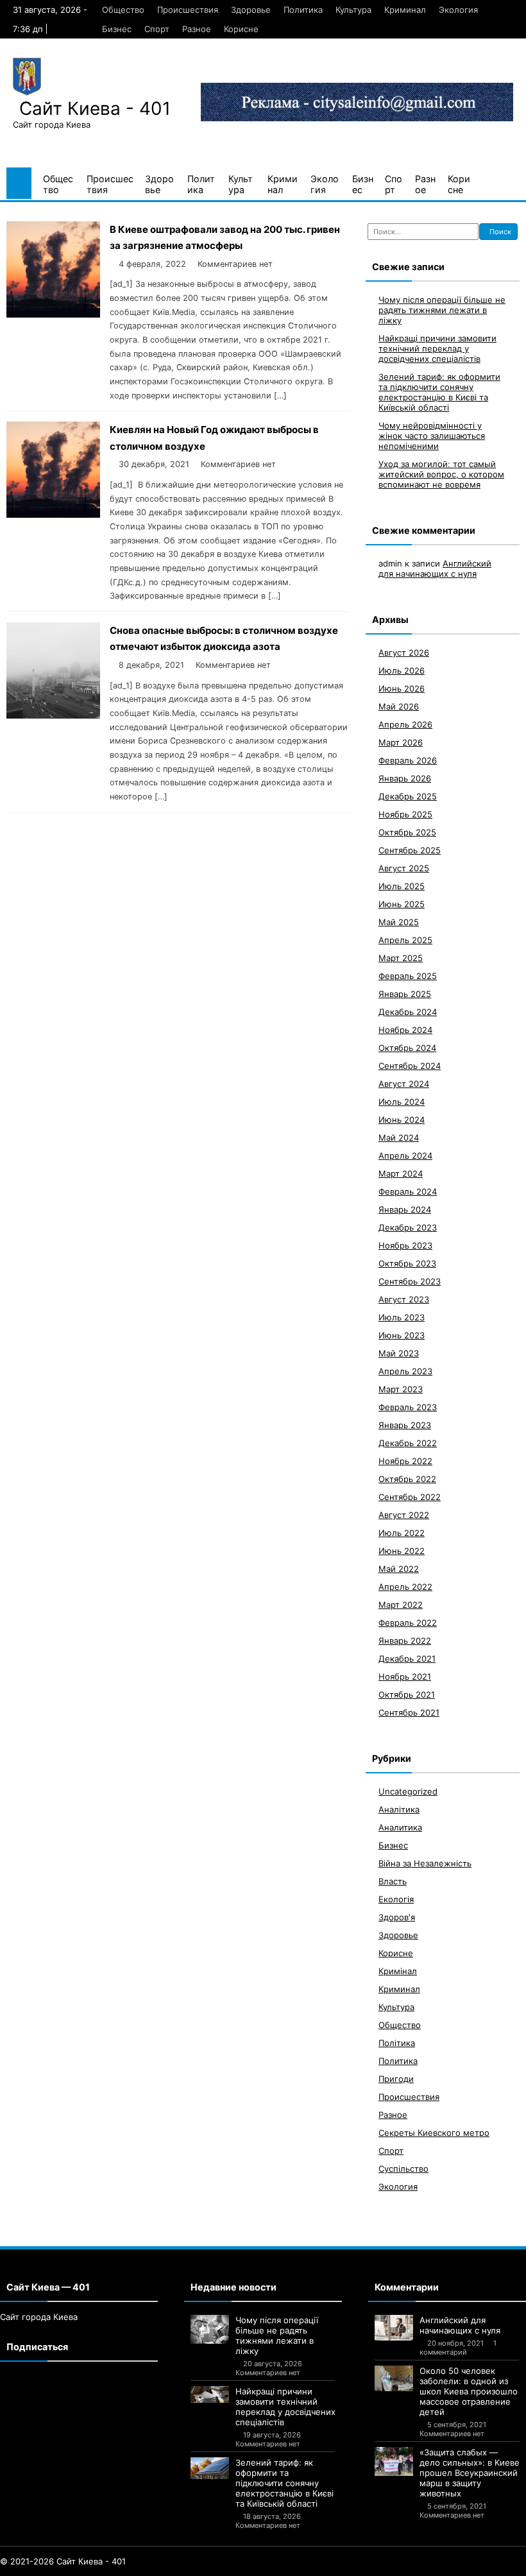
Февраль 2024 (408, 1191)
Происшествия (188, 10)
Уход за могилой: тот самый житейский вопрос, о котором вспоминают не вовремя (441, 474)
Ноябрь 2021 (405, 1676)
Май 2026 (399, 706)
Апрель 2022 (405, 1587)
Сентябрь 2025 (410, 850)
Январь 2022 (405, 1641)
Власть (393, 1881)
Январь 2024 (405, 1209)
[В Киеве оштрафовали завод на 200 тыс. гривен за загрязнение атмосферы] (53, 314)
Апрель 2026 (405, 724)
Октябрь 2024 (407, 1048)
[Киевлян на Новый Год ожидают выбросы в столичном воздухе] (53, 514)
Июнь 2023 (402, 1335)
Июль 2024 (402, 1102)
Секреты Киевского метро (434, 2133)
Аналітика (399, 1809)
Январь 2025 (405, 994)
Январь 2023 (405, 1425)
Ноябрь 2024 (405, 1030)
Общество (123, 10)
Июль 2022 (402, 1533)
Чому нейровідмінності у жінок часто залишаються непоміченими (432, 436)
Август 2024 (404, 1084)
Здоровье (251, 10)
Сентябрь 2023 (410, 1281)
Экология (458, 10)
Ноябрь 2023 (405, 1245)
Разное (197, 29)
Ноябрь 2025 (405, 814)
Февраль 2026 (408, 760)
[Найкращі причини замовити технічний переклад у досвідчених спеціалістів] (210, 2394)
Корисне (241, 29)
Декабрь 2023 (408, 1227)
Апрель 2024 (405, 1156)
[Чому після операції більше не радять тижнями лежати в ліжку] (210, 2329)
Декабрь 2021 (407, 1659)
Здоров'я (397, 1917)
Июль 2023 (402, 1317)
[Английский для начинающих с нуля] (394, 2328)
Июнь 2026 (402, 688)
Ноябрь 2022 (405, 1461)
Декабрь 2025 (408, 796)
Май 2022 (399, 1569)
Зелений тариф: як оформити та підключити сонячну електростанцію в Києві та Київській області (439, 392)
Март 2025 (401, 958)
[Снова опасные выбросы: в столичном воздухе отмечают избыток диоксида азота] (53, 715)
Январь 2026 (405, 778)
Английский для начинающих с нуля (435, 568)
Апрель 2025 (405, 940)
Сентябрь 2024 (410, 1066)
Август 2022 (404, 1515)
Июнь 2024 (402, 1120)
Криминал (405, 10)
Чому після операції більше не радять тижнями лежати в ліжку (442, 310)
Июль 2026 (402, 670)
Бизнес (117, 29)
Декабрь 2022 (408, 1443)
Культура (353, 10)
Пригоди (396, 2079)
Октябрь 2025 (407, 832)
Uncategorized (408, 1791)
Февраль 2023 (408, 1407)
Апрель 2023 (405, 1371)
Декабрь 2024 (408, 1012)
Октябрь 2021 (407, 1694)
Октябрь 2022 (407, 1479)
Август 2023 (404, 1299)
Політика (397, 2043)
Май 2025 (399, 922)
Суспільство (403, 2169)
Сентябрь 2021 (409, 1712)
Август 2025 (404, 868)
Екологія (396, 1899)
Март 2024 (401, 1173)
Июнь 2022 (402, 1551)
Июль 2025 (402, 886)
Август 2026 (404, 653)
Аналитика (400, 1827)
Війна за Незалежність (425, 1863)
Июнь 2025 (402, 904)
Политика (303, 10)
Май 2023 (399, 1353)
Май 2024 (399, 1138)
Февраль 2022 (408, 1623)
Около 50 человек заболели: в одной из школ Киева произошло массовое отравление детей (469, 2391)
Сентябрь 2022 (410, 1497)
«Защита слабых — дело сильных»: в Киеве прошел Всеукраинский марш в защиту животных (470, 2473)
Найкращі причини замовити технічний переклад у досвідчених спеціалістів (437, 348)
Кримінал (398, 1971)
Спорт (157, 29)
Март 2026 (401, 742)
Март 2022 (401, 1605)
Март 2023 (401, 1389)
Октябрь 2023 (407, 1263)
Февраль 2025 (408, 976)
